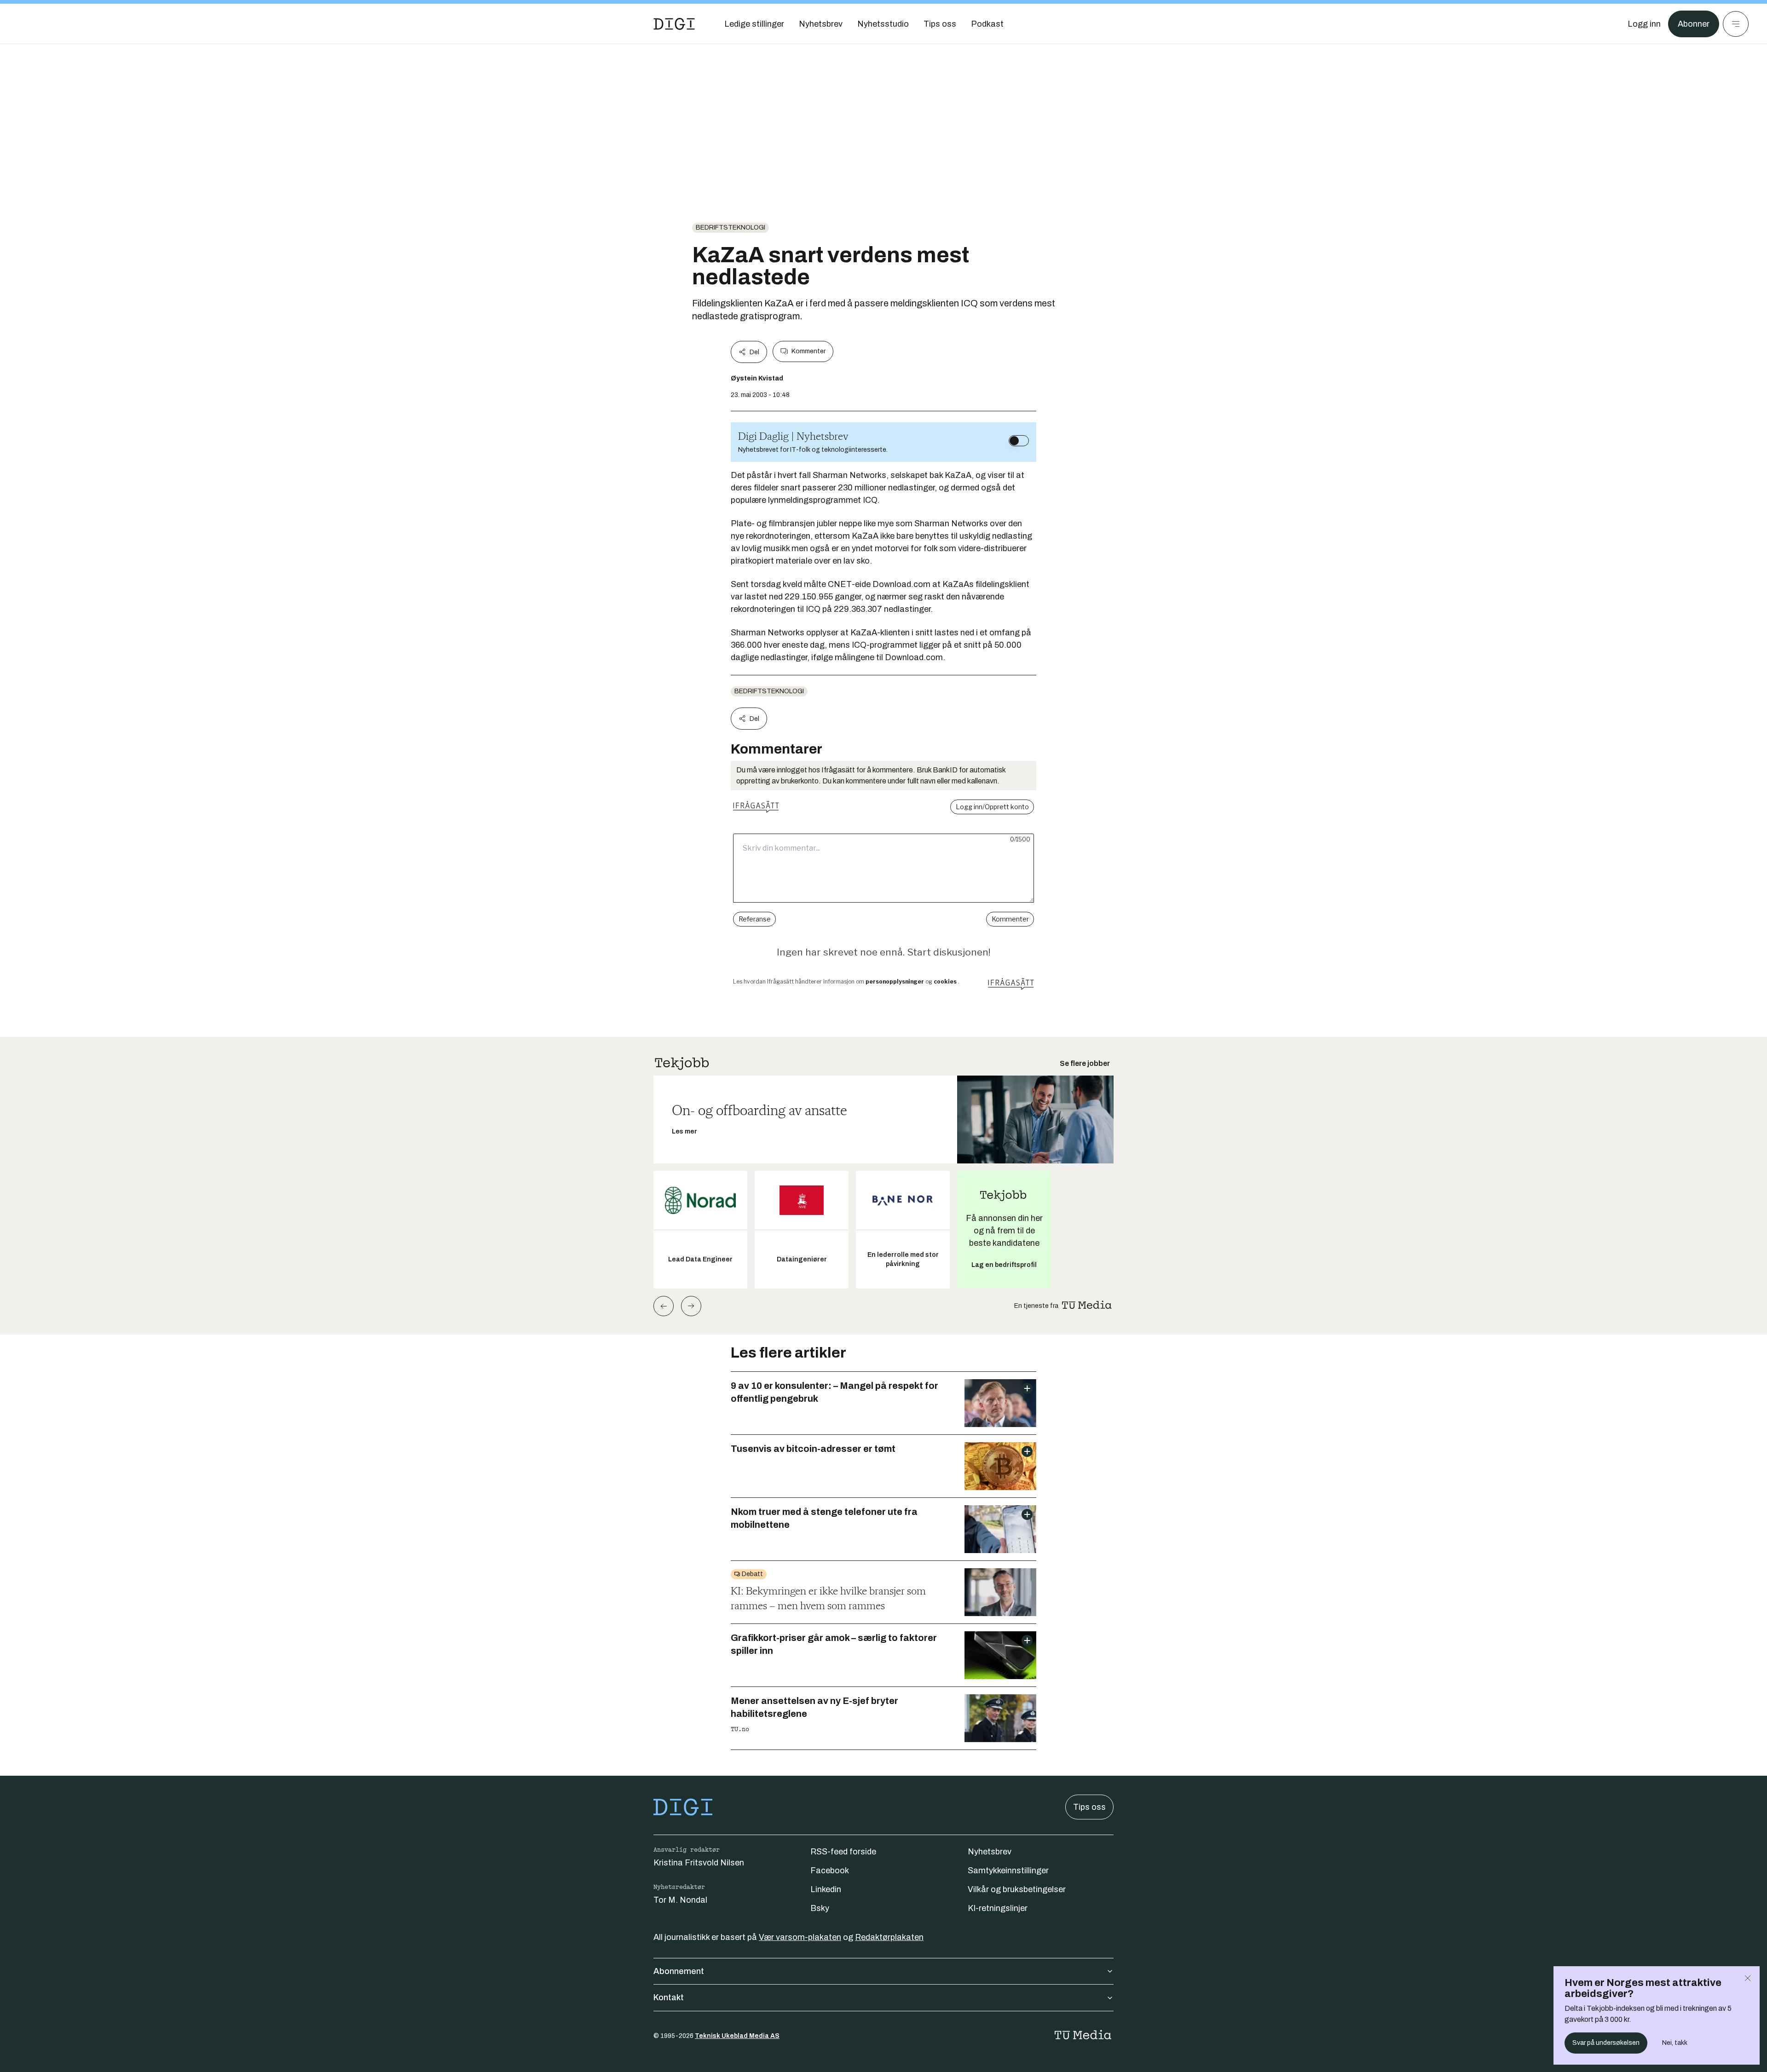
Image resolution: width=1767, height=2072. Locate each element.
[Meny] (1736, 24)
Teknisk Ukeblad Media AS (737, 2036)
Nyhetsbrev (990, 1852)
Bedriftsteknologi (730, 227)
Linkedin (826, 1889)
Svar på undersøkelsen (1606, 2043)
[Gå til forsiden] (674, 24)
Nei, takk (1675, 2043)
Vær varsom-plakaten (800, 1937)
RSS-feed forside (843, 1852)
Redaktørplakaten (889, 1937)
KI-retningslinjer (998, 1908)
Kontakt (669, 1997)
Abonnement (679, 1971)
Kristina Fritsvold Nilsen (699, 1863)
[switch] (1019, 441)
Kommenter (808, 351)
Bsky (820, 1908)
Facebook (830, 1871)
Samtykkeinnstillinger (1008, 1871)
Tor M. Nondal (680, 1900)
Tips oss (1089, 1807)
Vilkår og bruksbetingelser (1017, 1889)
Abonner (1694, 24)
